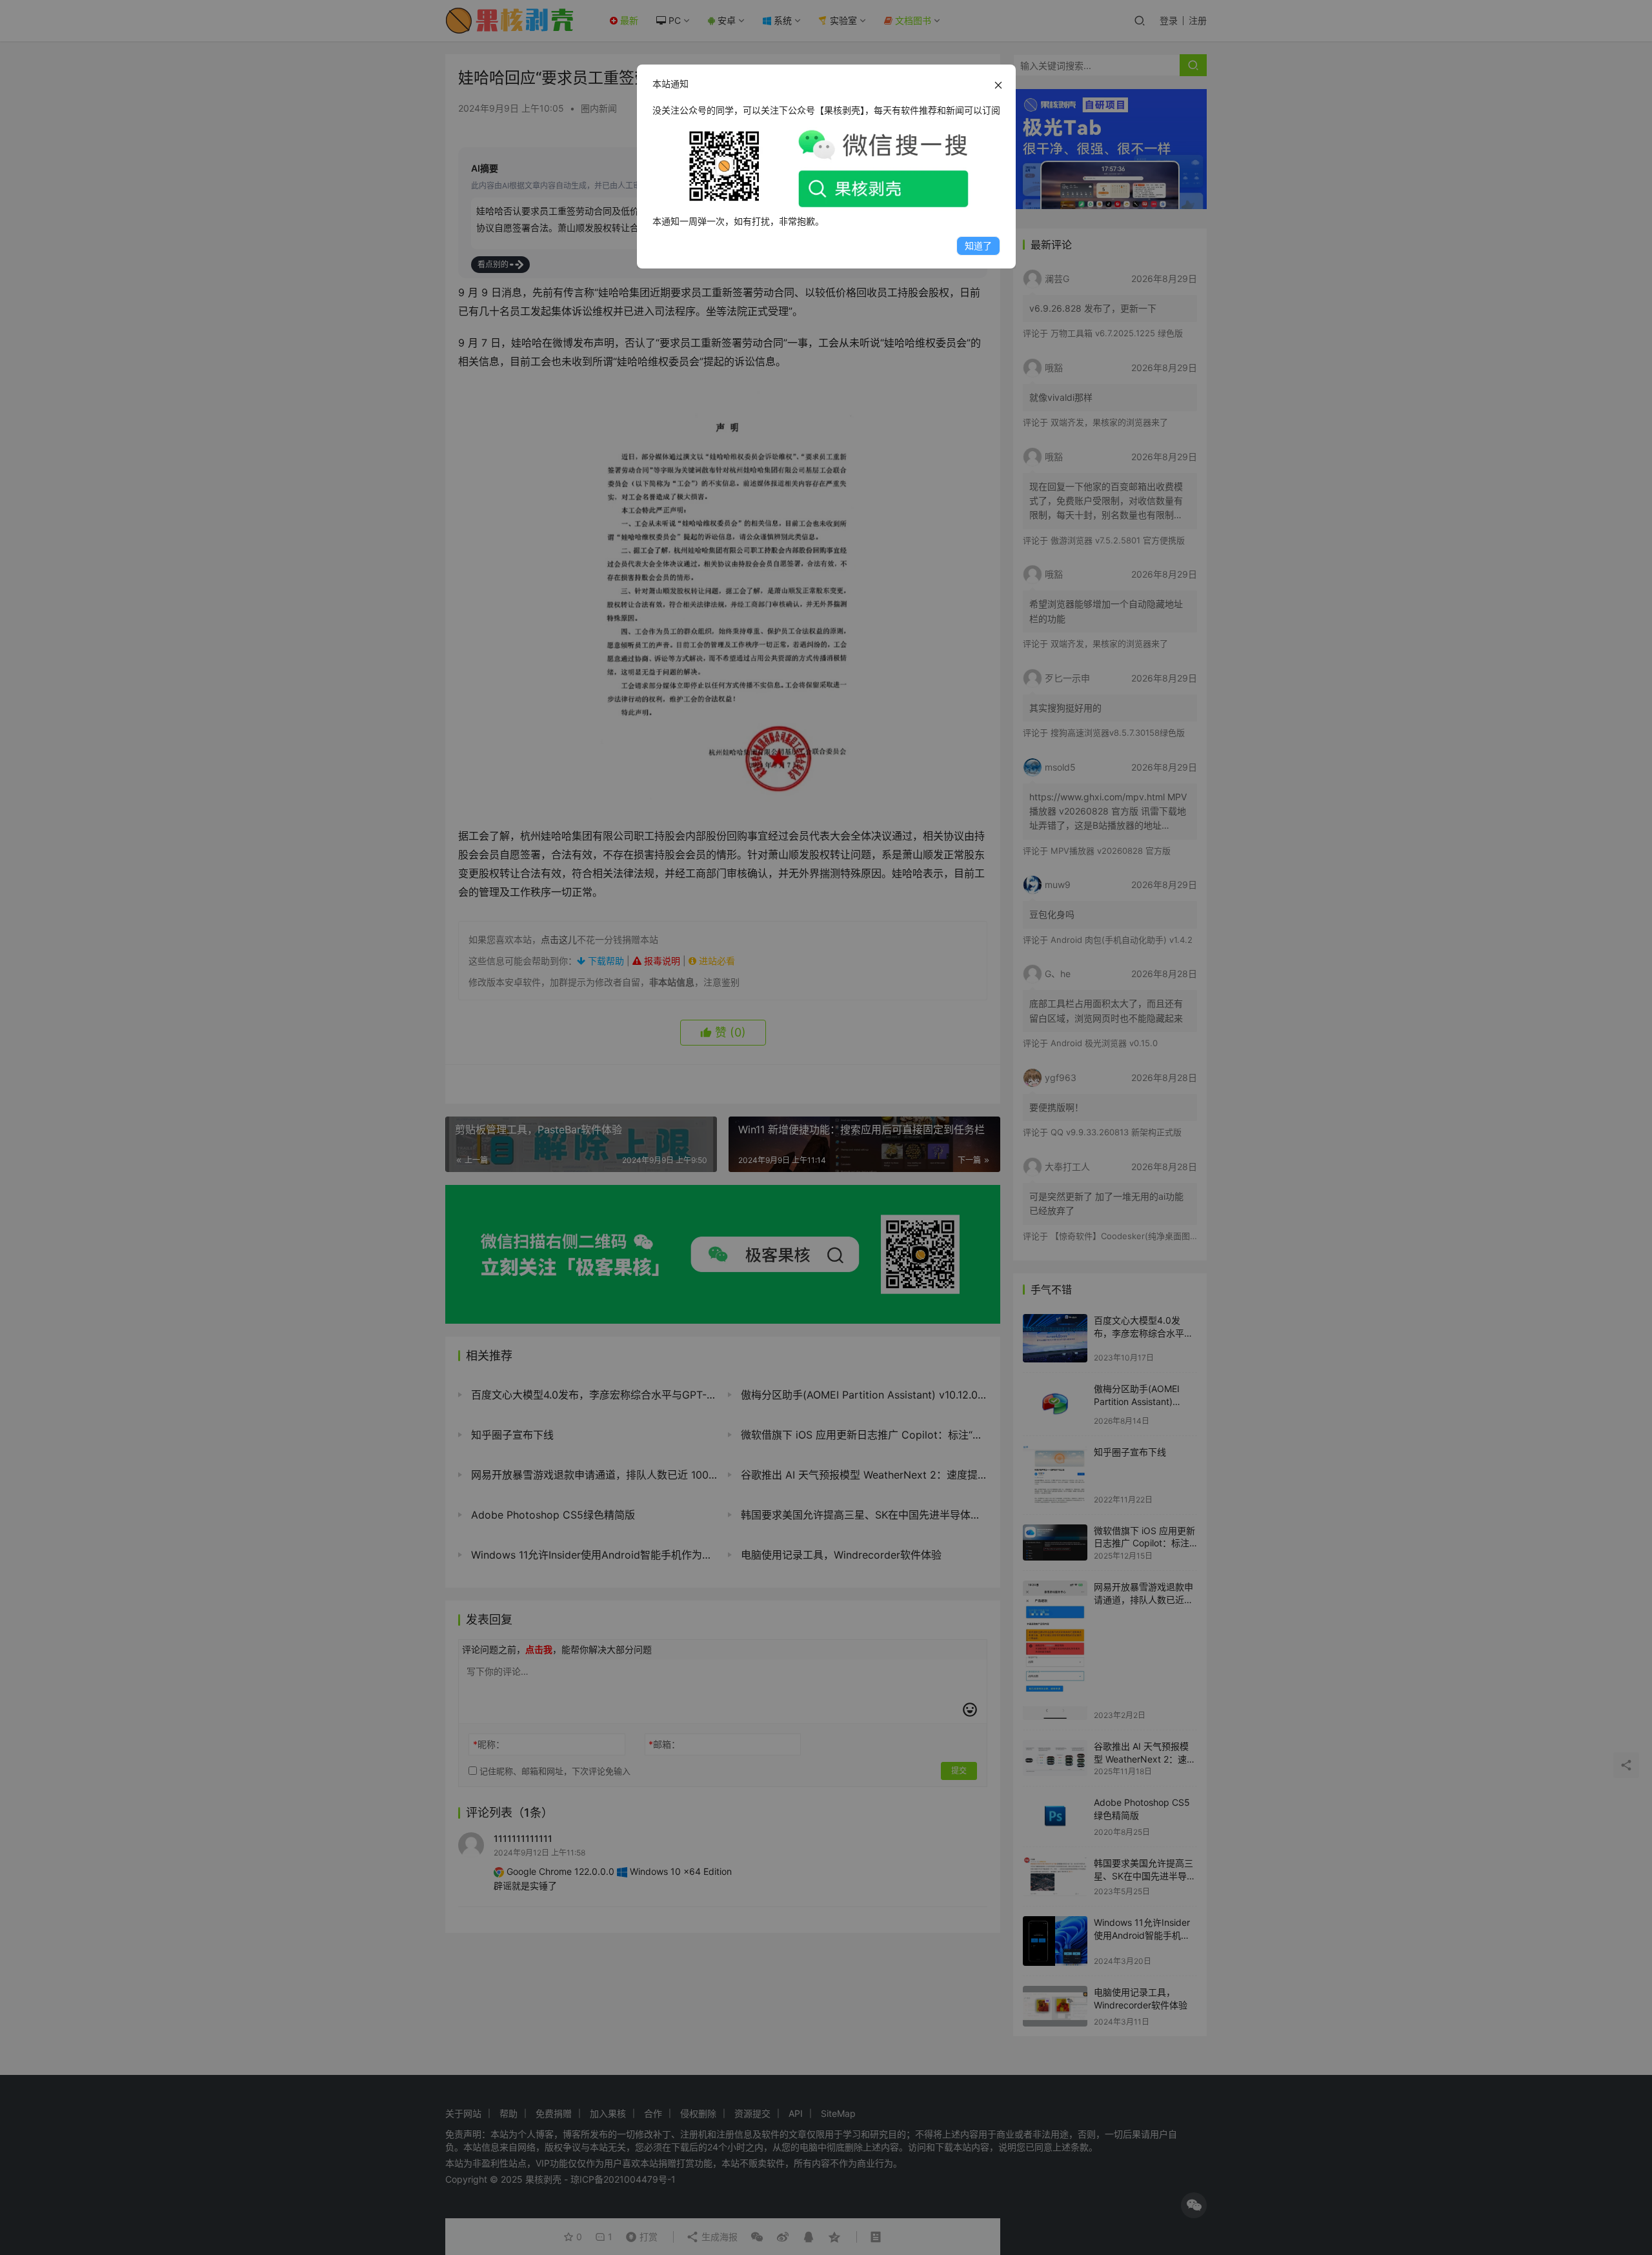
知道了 (978, 246)
